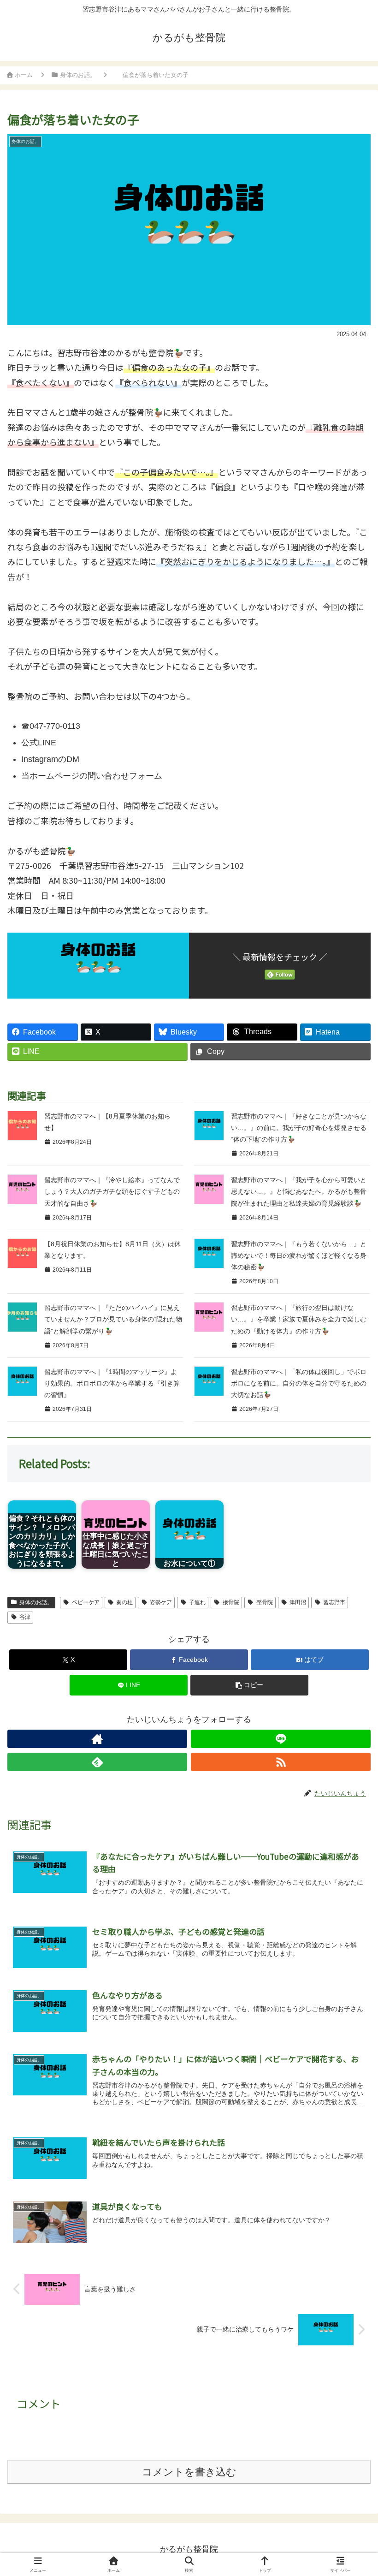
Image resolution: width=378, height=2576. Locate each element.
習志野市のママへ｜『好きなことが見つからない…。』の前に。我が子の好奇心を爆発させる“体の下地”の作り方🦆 (299, 1128)
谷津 (25, 1617)
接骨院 (231, 1602)
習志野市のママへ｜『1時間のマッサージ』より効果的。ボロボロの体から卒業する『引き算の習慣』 (112, 1383)
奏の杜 (124, 1602)
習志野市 (334, 1602)
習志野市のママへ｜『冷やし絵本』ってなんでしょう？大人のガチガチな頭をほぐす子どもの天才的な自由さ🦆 (112, 1191)
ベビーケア (86, 1602)
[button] (249, 1685)
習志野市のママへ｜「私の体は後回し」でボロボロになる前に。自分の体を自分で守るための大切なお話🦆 (299, 1383)
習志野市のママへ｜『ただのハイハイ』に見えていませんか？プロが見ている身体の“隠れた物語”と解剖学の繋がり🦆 (113, 1319)
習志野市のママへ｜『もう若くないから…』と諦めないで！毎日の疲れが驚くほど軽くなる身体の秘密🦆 (299, 1255)
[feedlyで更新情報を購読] (97, 1762)
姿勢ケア (161, 1602)
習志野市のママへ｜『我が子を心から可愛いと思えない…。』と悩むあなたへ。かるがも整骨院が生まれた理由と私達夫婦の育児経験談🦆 (299, 1191)
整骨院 (265, 1602)
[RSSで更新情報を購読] (281, 1762)
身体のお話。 (36, 1602)
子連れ (197, 1602)
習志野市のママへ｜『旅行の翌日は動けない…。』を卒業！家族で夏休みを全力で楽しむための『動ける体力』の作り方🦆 (299, 1319)
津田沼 (298, 1602)
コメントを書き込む (189, 2472)
